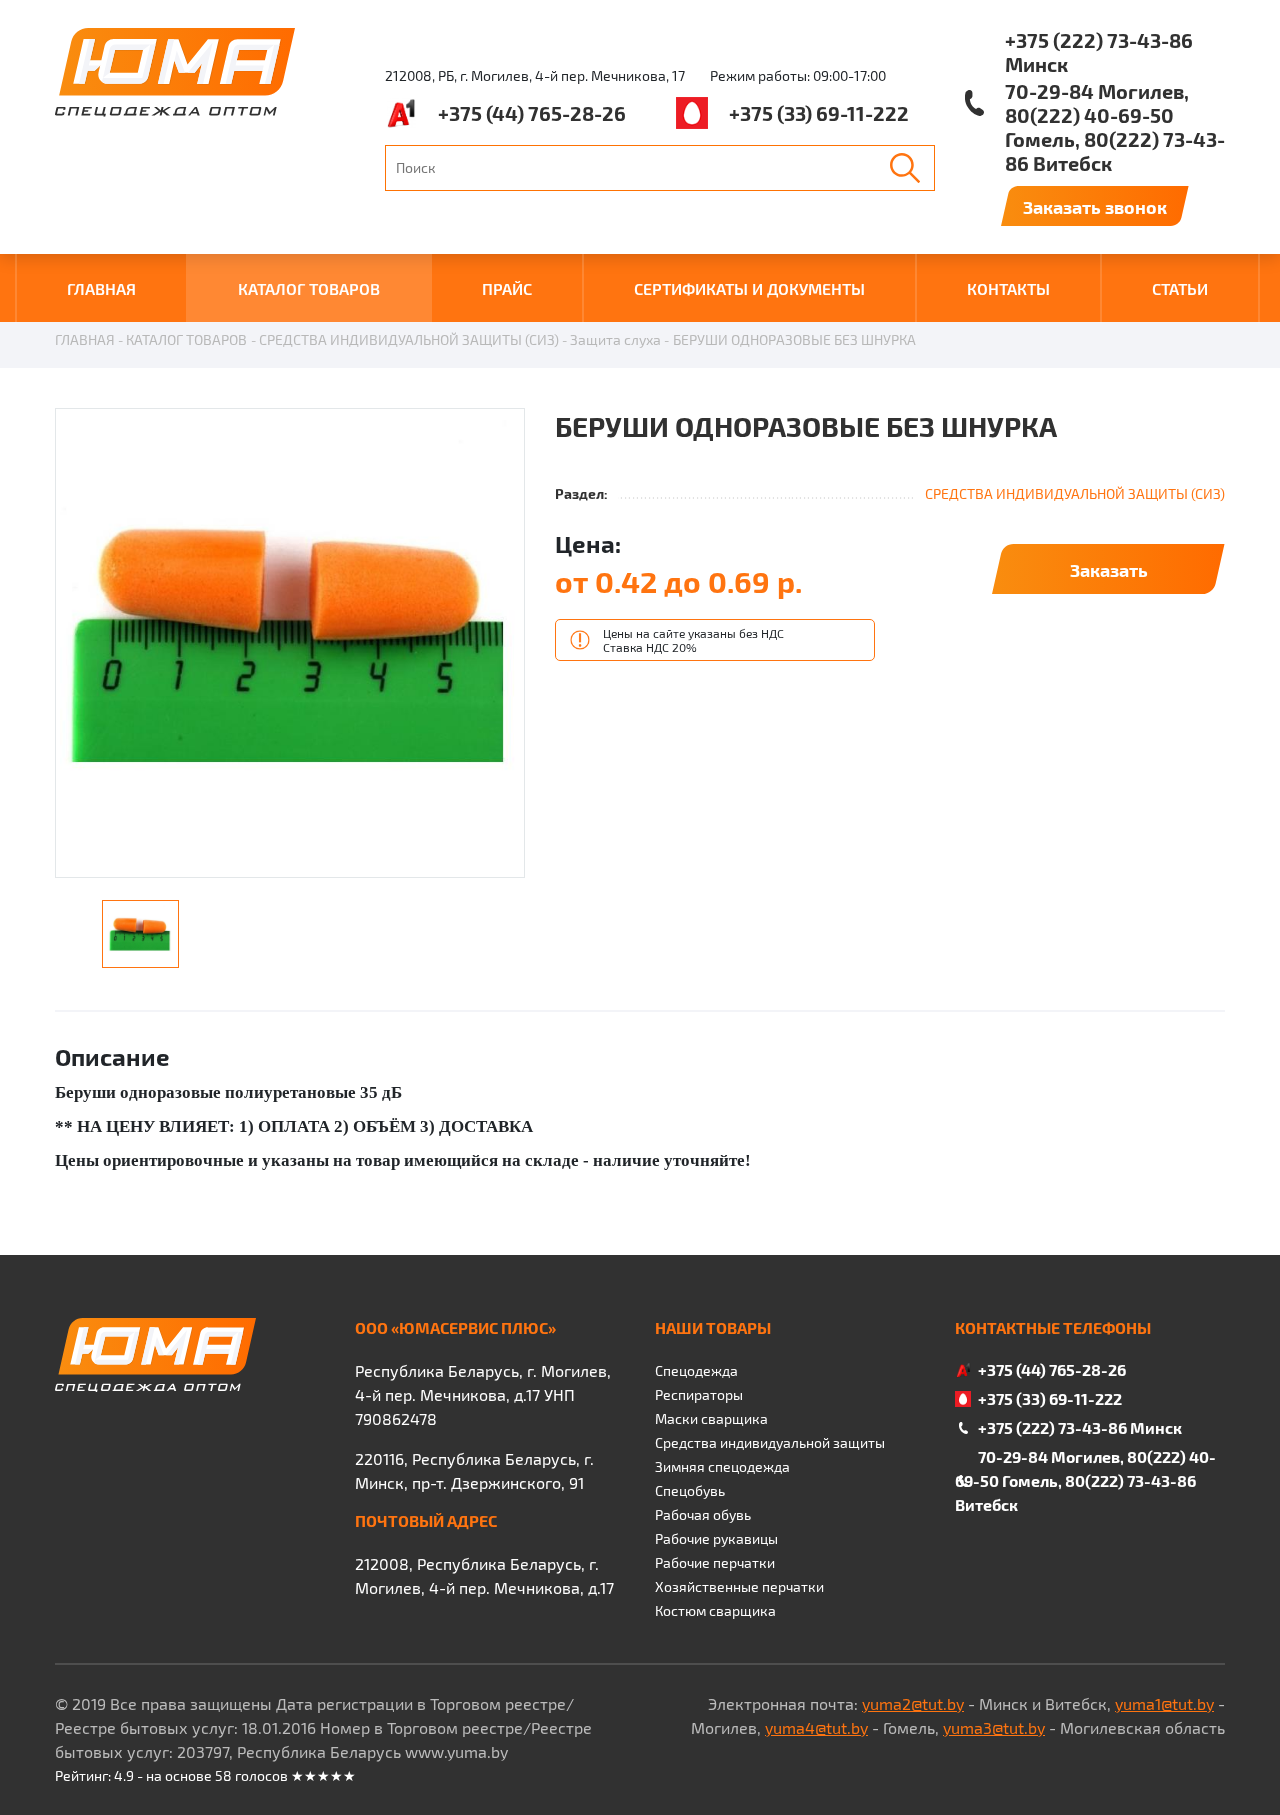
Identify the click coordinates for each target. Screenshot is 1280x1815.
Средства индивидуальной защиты (770, 1442)
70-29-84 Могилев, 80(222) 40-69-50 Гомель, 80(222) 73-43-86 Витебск (1115, 127)
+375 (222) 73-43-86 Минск (1099, 52)
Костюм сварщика (715, 1610)
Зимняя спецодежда (722, 1466)
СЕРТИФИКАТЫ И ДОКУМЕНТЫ (749, 288)
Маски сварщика (711, 1418)
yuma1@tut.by (1164, 1703)
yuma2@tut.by (913, 1703)
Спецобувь (690, 1490)
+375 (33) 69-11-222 (819, 113)
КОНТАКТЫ (1008, 288)
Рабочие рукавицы (716, 1538)
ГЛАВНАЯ (101, 288)
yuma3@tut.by (994, 1727)
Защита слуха (615, 339)
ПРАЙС (507, 288)
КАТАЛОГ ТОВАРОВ (309, 288)
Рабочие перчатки (715, 1562)
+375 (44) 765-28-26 (532, 113)
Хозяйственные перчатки (739, 1586)
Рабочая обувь (703, 1514)
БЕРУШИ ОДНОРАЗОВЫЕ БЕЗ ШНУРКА (794, 339)
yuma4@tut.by (816, 1727)
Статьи (1180, 288)
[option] (290, 644)
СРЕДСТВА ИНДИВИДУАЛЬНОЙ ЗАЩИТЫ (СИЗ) (409, 339)
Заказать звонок (1095, 206)
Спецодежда (696, 1370)
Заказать (1109, 569)
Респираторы (699, 1394)
